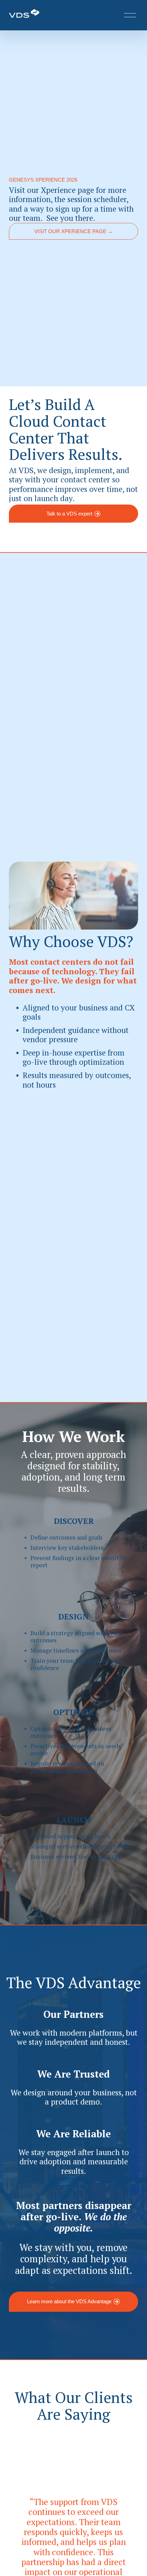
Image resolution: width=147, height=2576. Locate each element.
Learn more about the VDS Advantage (69, 2302)
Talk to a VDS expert (69, 514)
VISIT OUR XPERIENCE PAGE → (73, 231)
